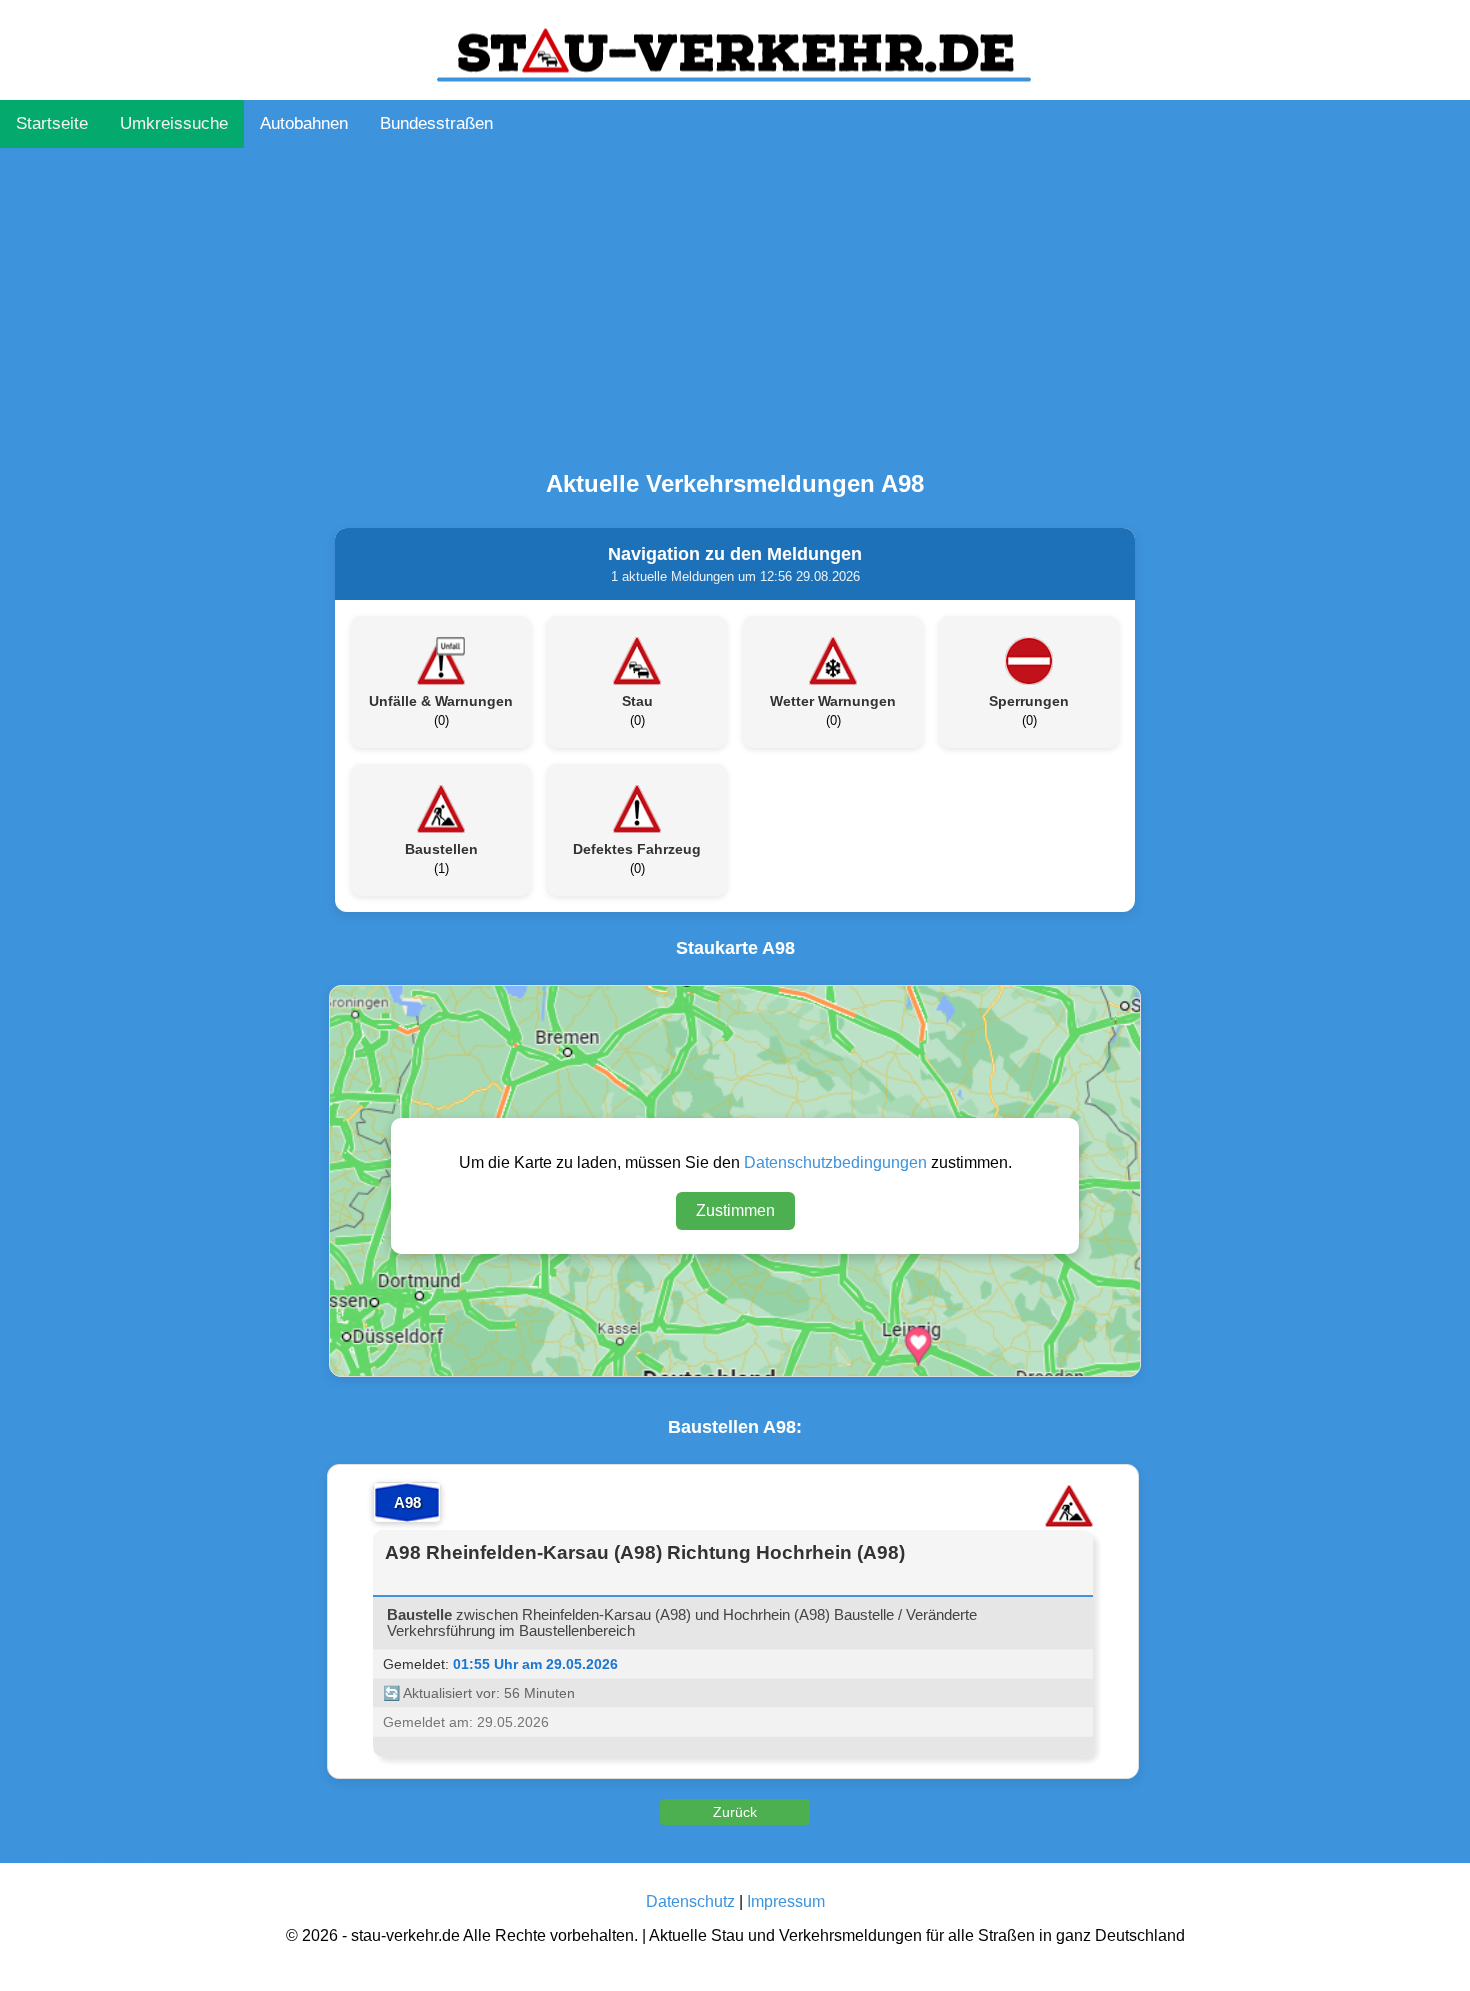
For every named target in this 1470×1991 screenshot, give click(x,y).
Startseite (52, 123)
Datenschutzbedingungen (835, 1162)
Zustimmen (735, 1210)
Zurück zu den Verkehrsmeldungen (124, 1853)
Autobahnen (304, 123)
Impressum (786, 1901)
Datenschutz (690, 1901)
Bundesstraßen (436, 123)
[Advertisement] (735, 304)
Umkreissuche (174, 123)
